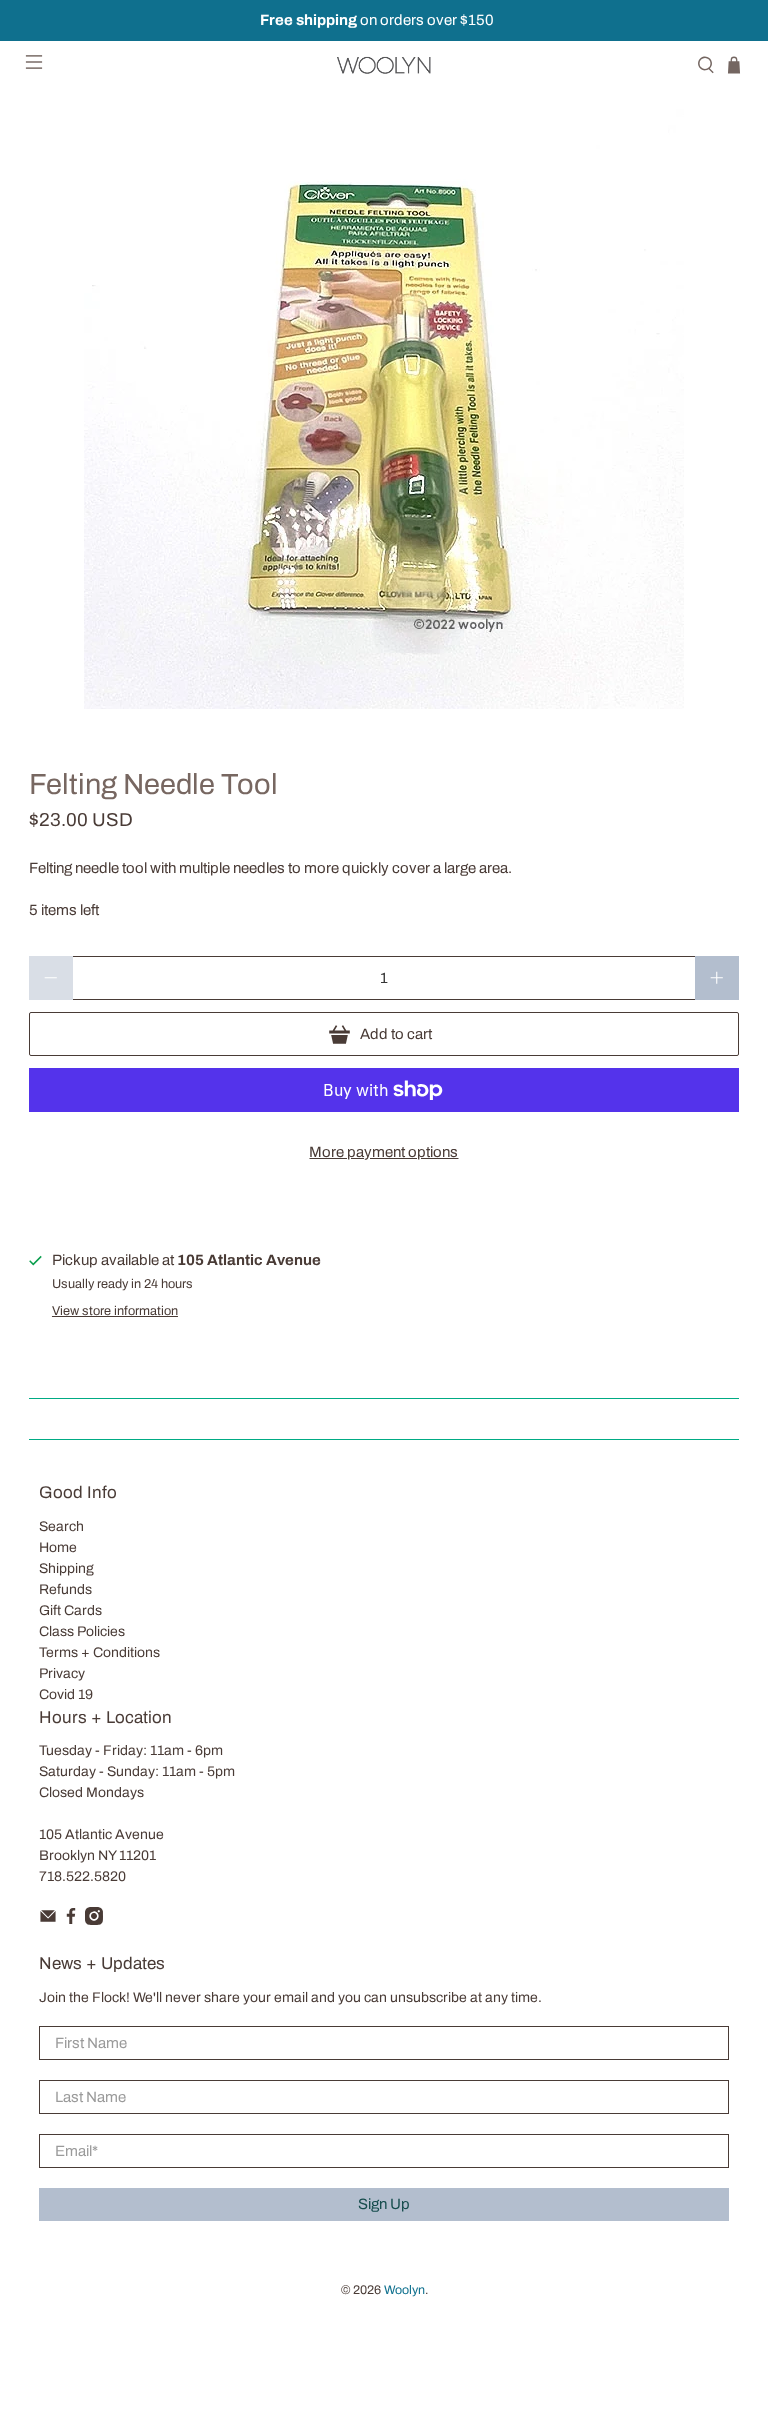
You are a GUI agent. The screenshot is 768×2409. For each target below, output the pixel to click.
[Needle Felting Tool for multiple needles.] (384, 409)
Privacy (62, 1673)
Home (58, 1547)
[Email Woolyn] (48, 1920)
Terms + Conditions (99, 1652)
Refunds (65, 1589)
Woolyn (404, 2290)
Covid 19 (66, 1694)
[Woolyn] (384, 65)
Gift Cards (70, 1610)
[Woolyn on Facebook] (71, 1920)
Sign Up (384, 2204)
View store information (115, 1311)
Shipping (66, 1568)
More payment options (383, 1152)
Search (61, 1526)
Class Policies (82, 1631)
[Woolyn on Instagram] (94, 1920)
